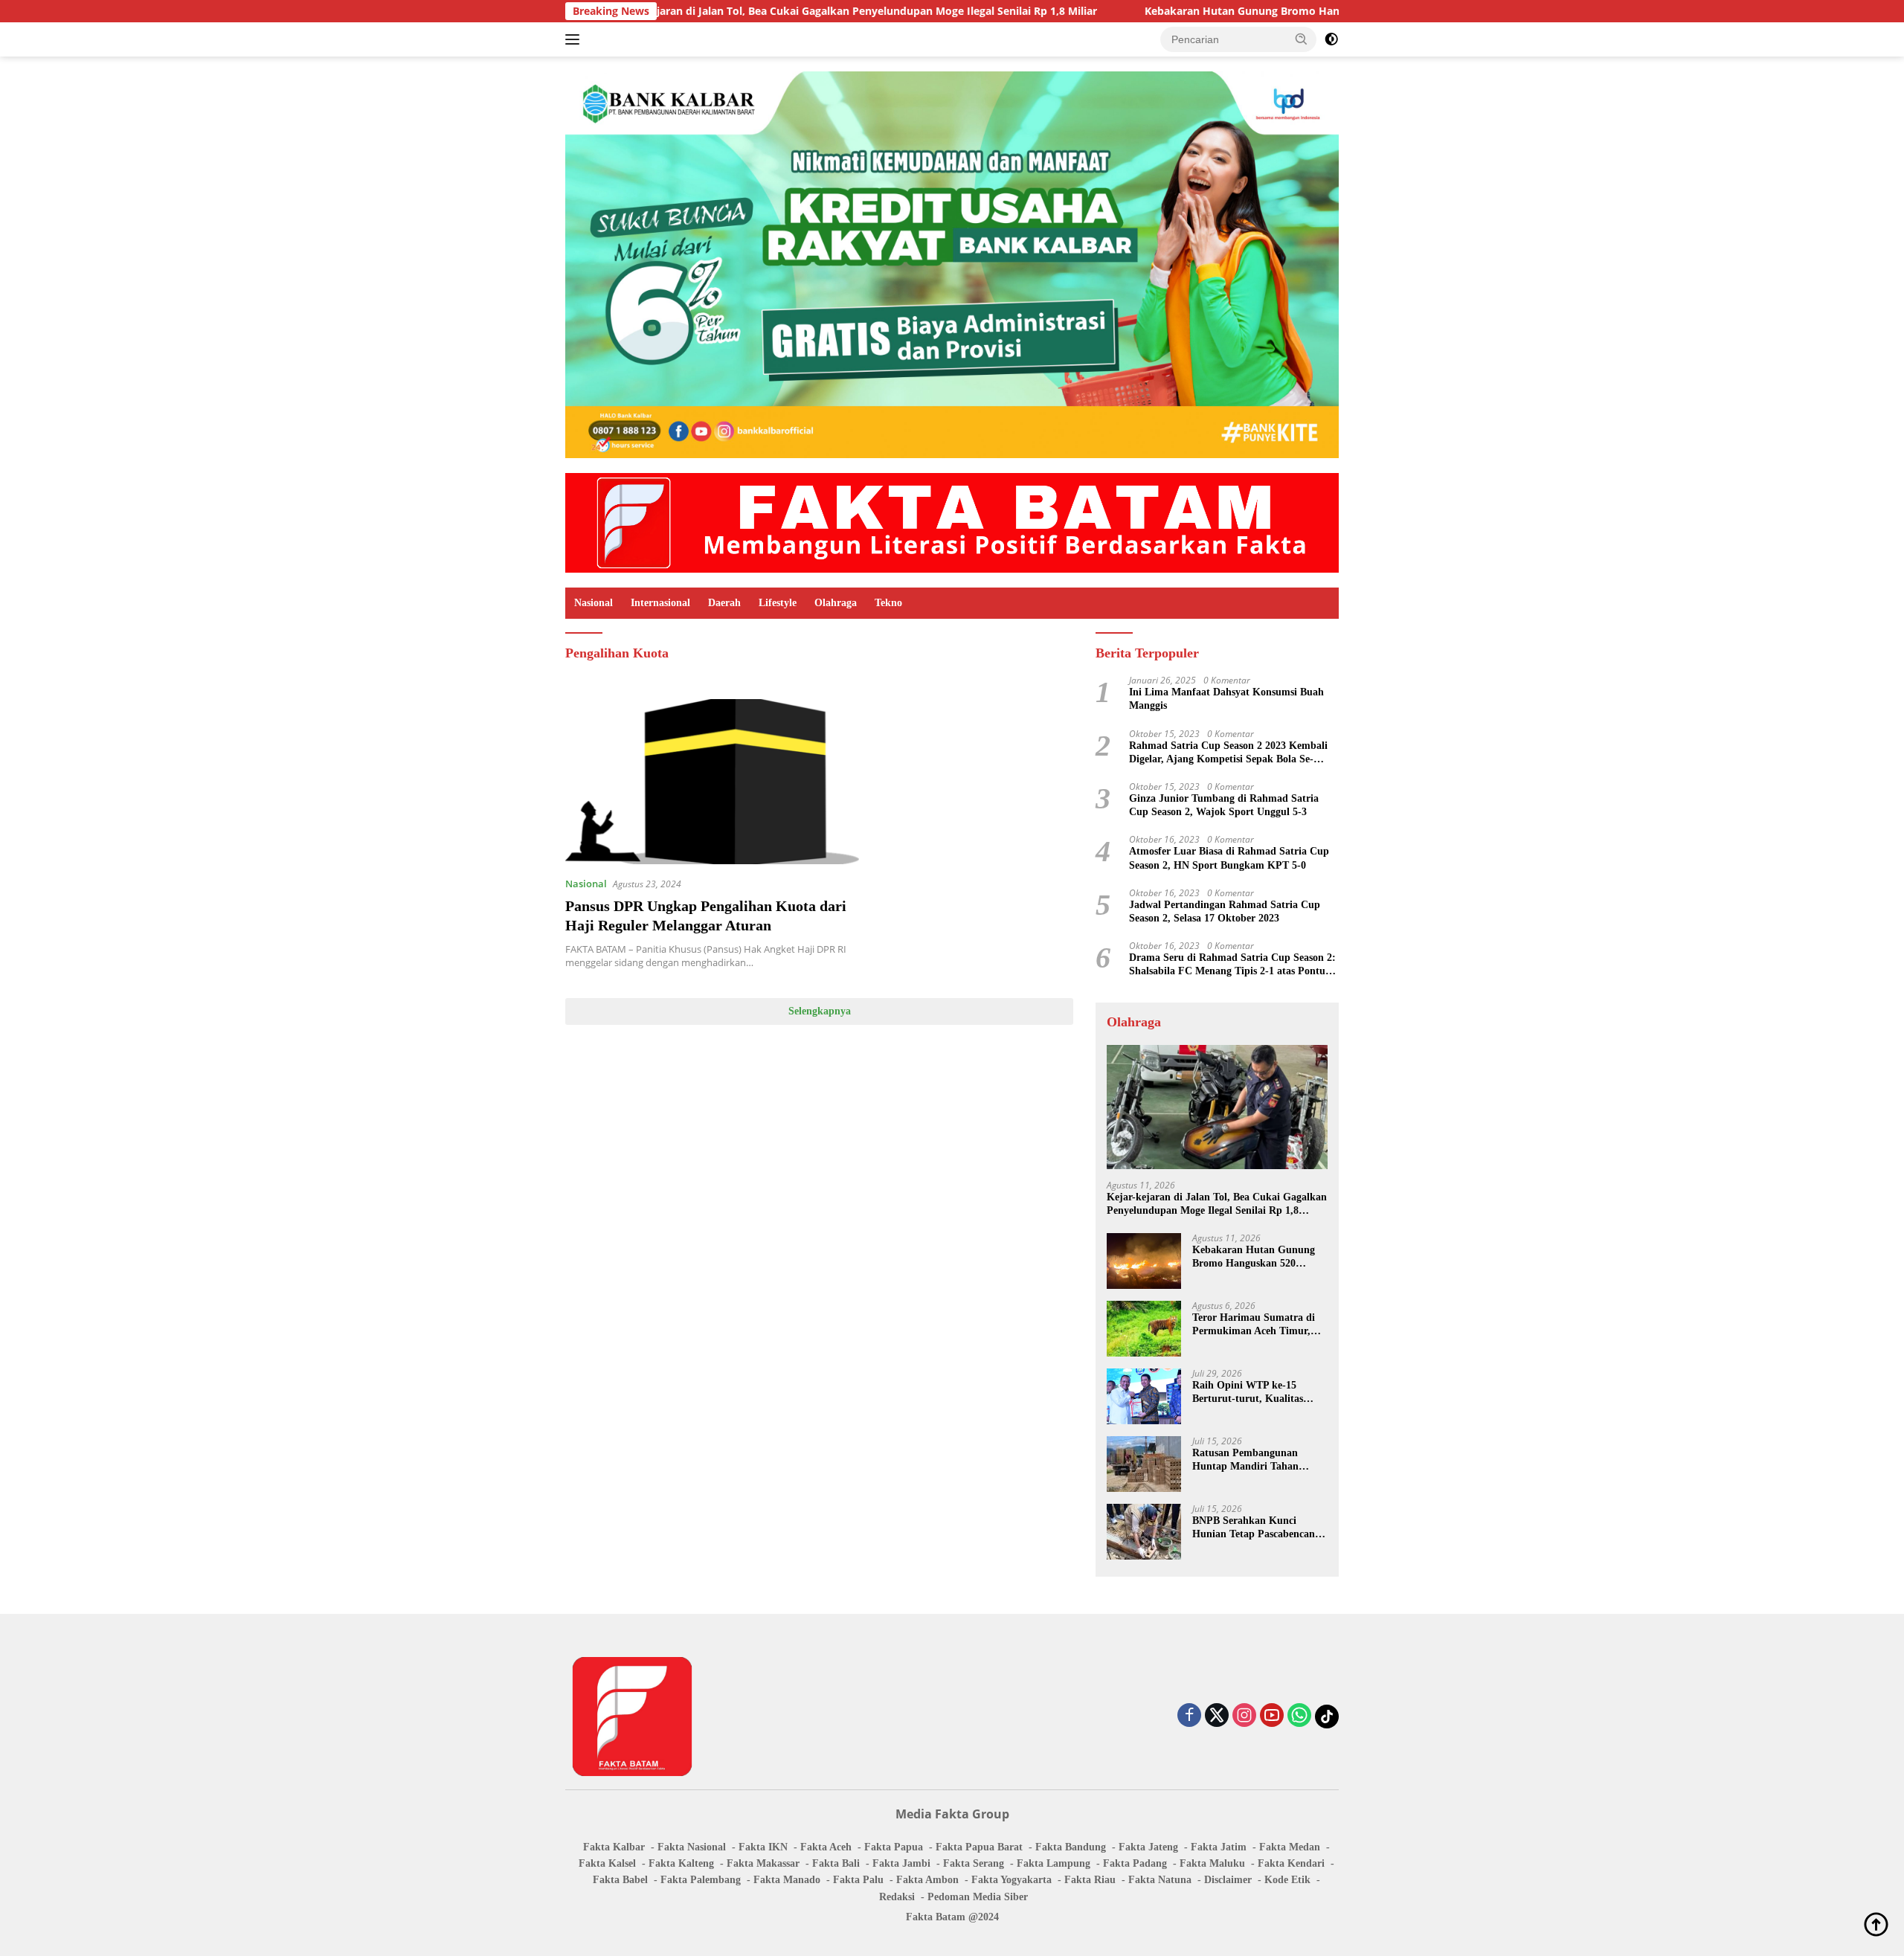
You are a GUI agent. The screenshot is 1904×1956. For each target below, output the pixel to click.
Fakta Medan (1290, 1847)
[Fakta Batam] (952, 522)
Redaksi (897, 1897)
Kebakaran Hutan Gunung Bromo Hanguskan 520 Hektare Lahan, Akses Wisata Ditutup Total (1275, 11)
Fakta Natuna (1160, 1880)
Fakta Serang (974, 1863)
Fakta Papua (894, 1847)
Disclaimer (1228, 1880)
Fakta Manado (787, 1880)
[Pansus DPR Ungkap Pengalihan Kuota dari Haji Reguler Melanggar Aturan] (712, 782)
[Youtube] (1272, 1716)
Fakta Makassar (763, 1863)
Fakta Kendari (1291, 1863)
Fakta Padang (1135, 1863)
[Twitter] (1217, 1716)
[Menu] (575, 39)
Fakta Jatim (1219, 1847)
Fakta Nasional (692, 1847)
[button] (1302, 39)
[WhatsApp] (1299, 1716)
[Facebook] (1189, 1716)
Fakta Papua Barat (979, 1847)
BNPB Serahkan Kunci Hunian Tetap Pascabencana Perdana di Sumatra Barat (1256, 1528)
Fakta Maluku (1212, 1863)
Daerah (724, 603)
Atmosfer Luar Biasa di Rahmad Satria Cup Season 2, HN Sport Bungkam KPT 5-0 (1229, 858)
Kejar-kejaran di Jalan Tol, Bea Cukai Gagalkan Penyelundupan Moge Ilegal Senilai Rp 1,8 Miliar (747, 11)
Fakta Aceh (826, 1847)
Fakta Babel (620, 1880)
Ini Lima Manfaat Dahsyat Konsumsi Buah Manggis (1226, 699)
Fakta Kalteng (681, 1863)
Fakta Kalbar (614, 1847)
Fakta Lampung (1054, 1863)
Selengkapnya (820, 1011)
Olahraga (836, 603)
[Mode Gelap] (1331, 39)
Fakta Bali (836, 1863)
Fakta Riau (1090, 1880)
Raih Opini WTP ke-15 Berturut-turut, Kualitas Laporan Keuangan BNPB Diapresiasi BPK (1251, 1393)
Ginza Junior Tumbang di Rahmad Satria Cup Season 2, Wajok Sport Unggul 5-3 (1224, 805)
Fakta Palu (858, 1880)
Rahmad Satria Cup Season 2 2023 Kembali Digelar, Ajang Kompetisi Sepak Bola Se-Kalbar (1228, 753)
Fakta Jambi (901, 1863)
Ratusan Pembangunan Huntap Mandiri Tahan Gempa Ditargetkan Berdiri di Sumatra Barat (1255, 1460)
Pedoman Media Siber (978, 1897)
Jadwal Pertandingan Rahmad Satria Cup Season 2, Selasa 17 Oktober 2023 (1225, 911)
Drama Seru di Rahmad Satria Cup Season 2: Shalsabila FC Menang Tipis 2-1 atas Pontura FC (1232, 965)
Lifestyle (778, 603)
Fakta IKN (763, 1847)
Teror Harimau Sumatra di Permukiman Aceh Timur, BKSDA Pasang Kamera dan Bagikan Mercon (1257, 1325)
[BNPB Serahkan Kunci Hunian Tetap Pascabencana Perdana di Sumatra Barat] (1144, 1532)
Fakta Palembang (701, 1880)
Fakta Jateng (1148, 1847)
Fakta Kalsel (607, 1863)
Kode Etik (1287, 1880)
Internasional (660, 603)
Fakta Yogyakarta (1011, 1880)
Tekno (888, 603)
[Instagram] (1244, 1716)
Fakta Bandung (1071, 1847)
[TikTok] (1327, 1717)
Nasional (594, 603)
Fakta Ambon (927, 1880)
